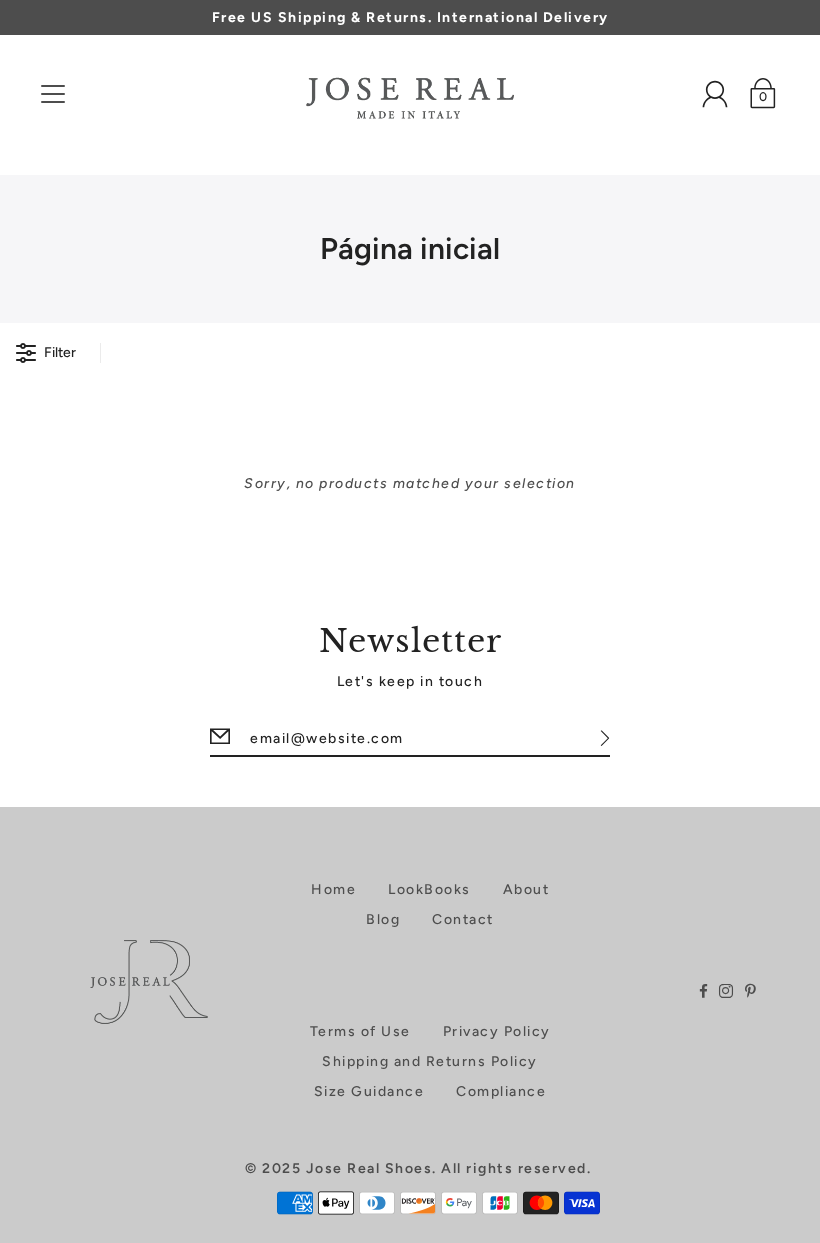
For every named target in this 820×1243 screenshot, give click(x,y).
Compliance (501, 1091)
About (526, 889)
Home (333, 889)
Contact (463, 919)
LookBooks (429, 889)
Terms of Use (360, 1031)
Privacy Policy (497, 1031)
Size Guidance (369, 1091)
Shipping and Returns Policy (430, 1061)
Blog (383, 919)
